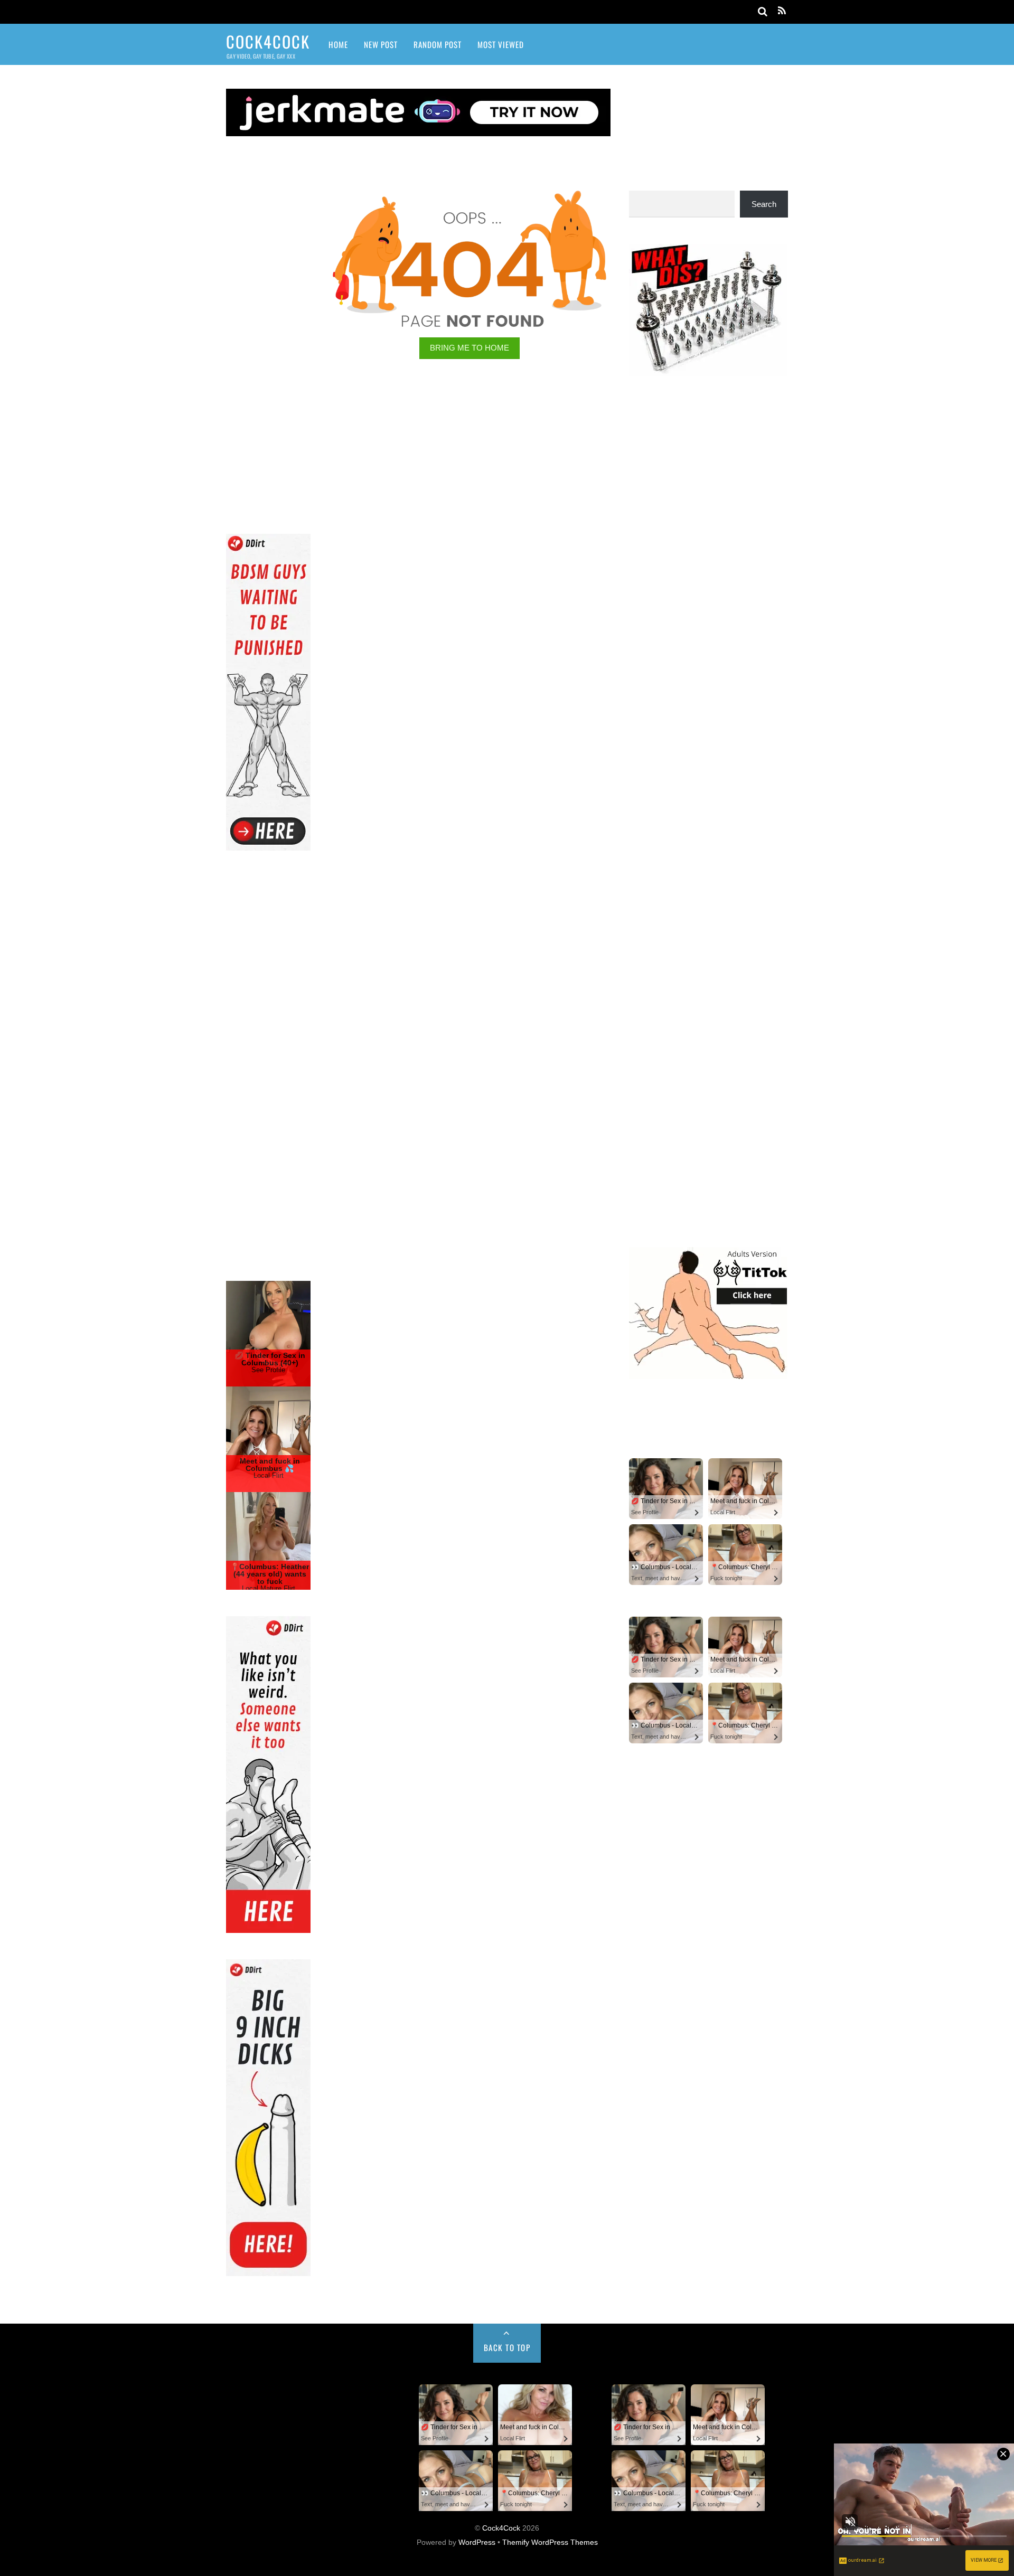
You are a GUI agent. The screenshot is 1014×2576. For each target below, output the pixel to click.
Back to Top (507, 2347)
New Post (381, 44)
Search (764, 204)
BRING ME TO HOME (470, 348)
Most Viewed (501, 44)
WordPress (477, 2542)
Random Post (438, 44)
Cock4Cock (501, 2528)
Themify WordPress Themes (550, 2542)
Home (338, 44)
